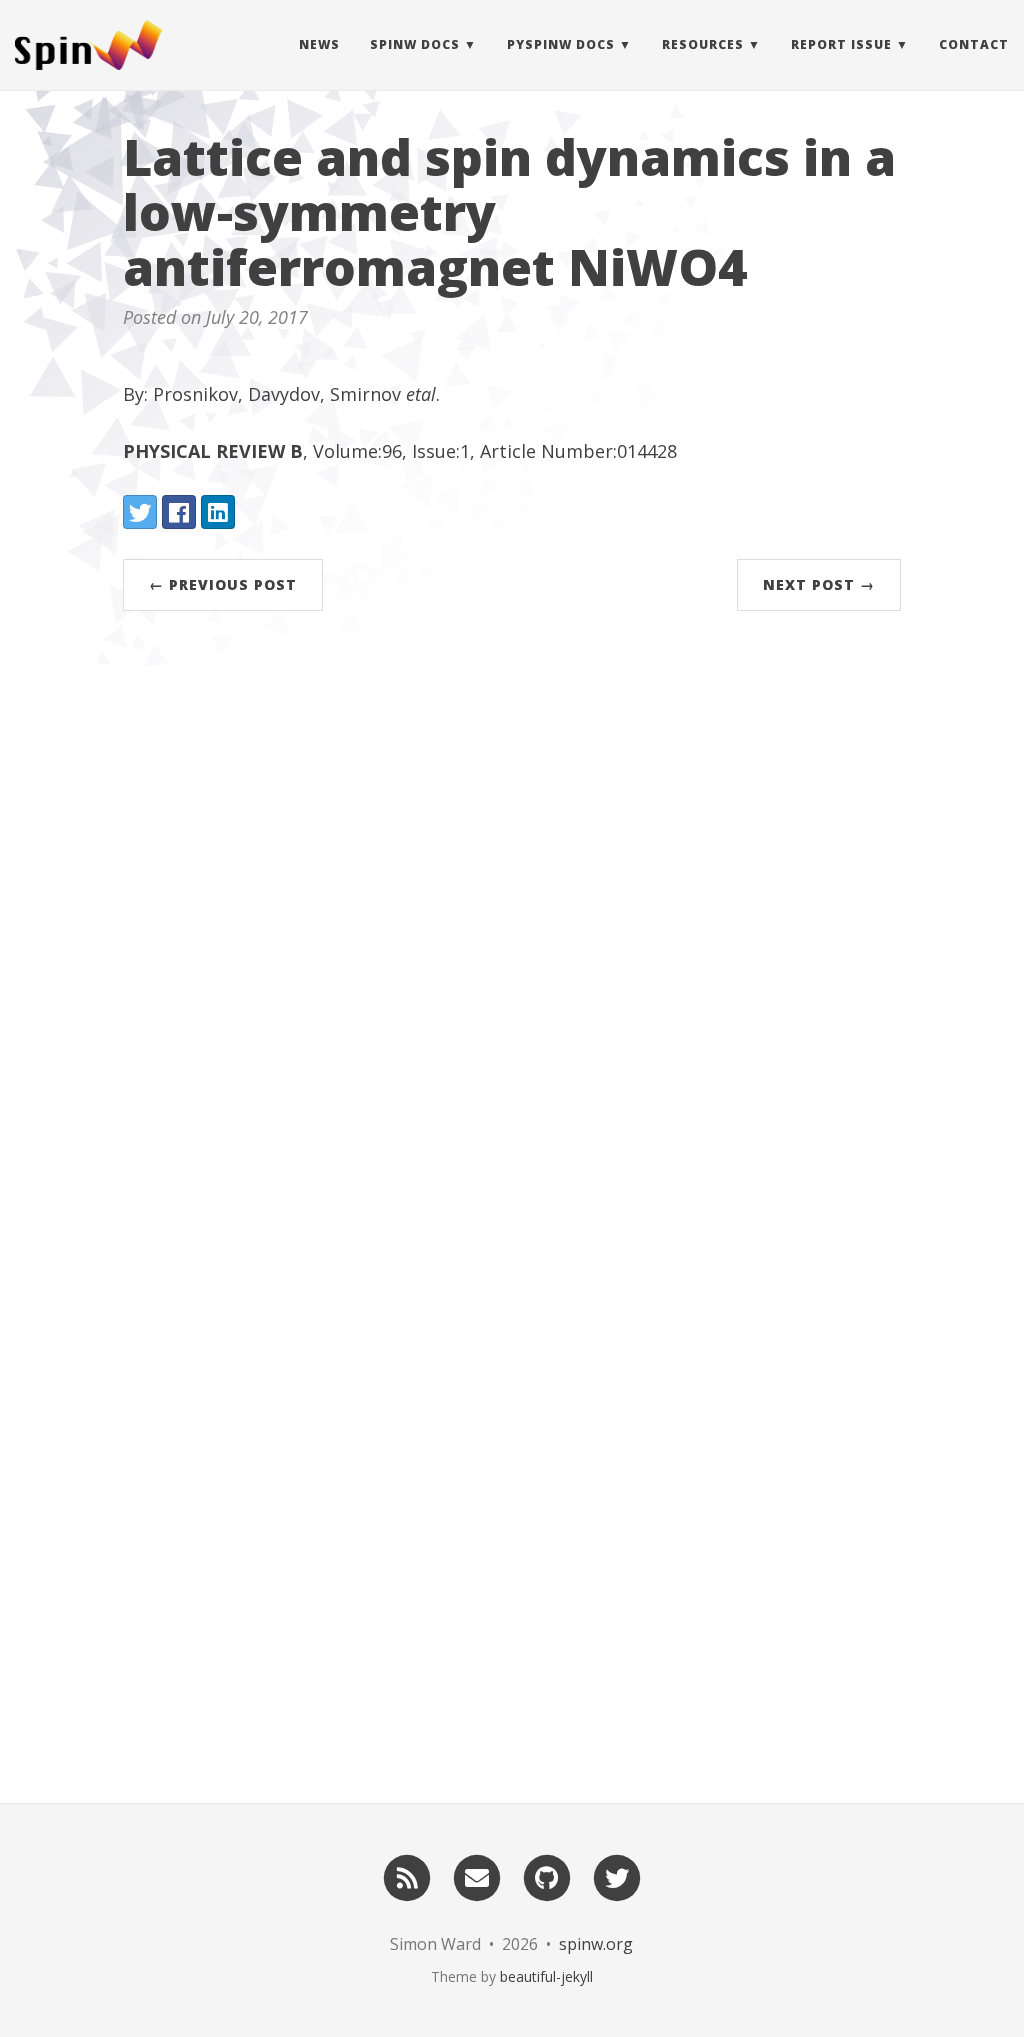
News (319, 44)
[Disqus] (512, 926)
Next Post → (819, 584)
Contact (974, 44)
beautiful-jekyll (546, 1976)
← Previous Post (223, 584)
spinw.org (596, 1944)
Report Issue (841, 44)
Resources (703, 44)
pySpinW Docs (561, 44)
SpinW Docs (415, 44)
